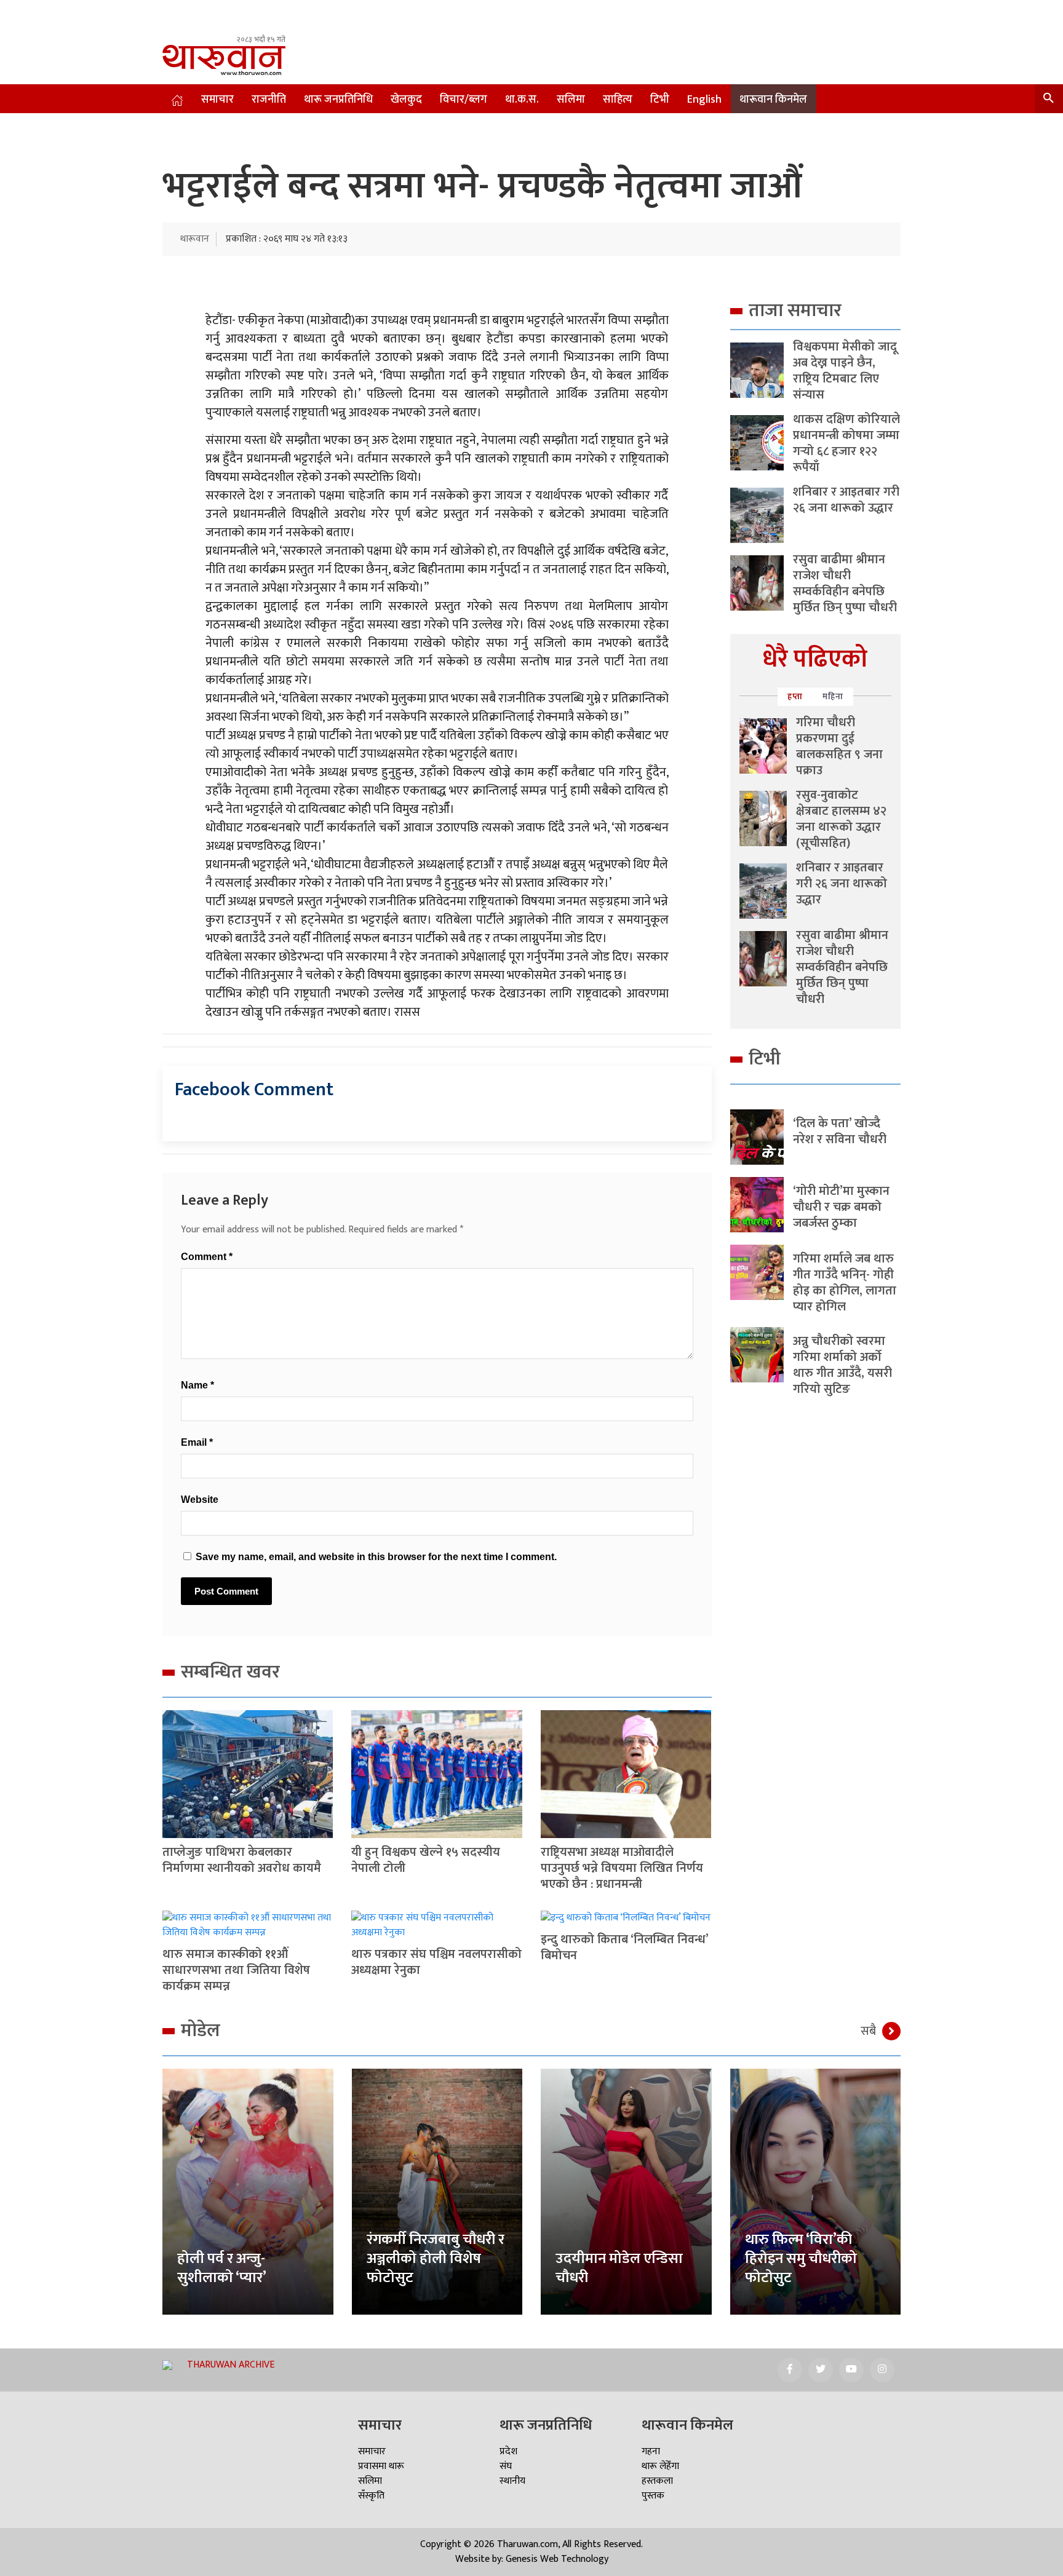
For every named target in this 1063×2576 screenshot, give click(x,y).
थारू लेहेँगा (660, 2466)
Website (200, 1500)
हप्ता (795, 696)
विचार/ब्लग (464, 100)
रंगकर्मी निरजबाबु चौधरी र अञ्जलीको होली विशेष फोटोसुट (436, 2259)
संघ (506, 2466)
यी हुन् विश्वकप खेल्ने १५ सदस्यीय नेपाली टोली (426, 1860)
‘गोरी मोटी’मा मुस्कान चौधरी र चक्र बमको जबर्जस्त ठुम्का (841, 1207)
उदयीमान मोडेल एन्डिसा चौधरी (619, 2268)
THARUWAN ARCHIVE (231, 2365)
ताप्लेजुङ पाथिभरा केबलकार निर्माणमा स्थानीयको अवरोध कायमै (242, 1860)
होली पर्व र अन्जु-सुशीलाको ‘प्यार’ (222, 2268)
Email (197, 1442)
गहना (651, 2451)
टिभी (660, 100)
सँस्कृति (371, 2496)
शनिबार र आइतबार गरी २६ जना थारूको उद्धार (846, 500)
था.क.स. (522, 100)
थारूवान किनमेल (773, 100)
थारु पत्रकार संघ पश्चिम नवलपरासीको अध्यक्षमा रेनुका (436, 1962)
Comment (207, 1257)
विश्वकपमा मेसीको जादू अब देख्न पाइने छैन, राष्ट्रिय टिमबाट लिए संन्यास (845, 371)
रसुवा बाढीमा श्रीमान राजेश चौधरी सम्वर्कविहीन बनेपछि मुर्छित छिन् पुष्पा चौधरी (845, 584)
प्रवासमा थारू (381, 2466)
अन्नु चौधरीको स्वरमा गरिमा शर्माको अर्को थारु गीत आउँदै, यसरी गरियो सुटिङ (842, 1365)
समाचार (217, 100)
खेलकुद (406, 100)
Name (197, 1385)
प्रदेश (508, 2451)
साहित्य (618, 100)
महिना (833, 696)
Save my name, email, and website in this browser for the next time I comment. (376, 1557)
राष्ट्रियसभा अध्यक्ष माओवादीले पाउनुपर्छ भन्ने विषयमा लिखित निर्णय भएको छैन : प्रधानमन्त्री (622, 1868)
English (704, 100)
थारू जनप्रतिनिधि (338, 100)
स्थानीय (512, 2481)
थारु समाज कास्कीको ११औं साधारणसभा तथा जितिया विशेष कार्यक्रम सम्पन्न (236, 1970)
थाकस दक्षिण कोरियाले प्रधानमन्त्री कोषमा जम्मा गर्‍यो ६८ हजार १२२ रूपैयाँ (846, 443)
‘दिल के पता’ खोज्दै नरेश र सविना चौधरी (840, 1131)
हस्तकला (657, 2481)
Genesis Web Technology (557, 2559)
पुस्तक (653, 2496)
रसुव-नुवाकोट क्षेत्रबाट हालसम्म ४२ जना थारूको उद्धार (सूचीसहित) (841, 819)
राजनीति (269, 100)
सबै (868, 2031)
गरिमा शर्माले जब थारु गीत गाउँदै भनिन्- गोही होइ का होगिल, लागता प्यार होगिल (845, 1283)
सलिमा (571, 100)
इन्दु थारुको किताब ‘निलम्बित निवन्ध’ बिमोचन (624, 1948)
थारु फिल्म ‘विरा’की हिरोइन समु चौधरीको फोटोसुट (801, 2259)
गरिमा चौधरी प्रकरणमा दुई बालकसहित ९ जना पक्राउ (839, 747)
